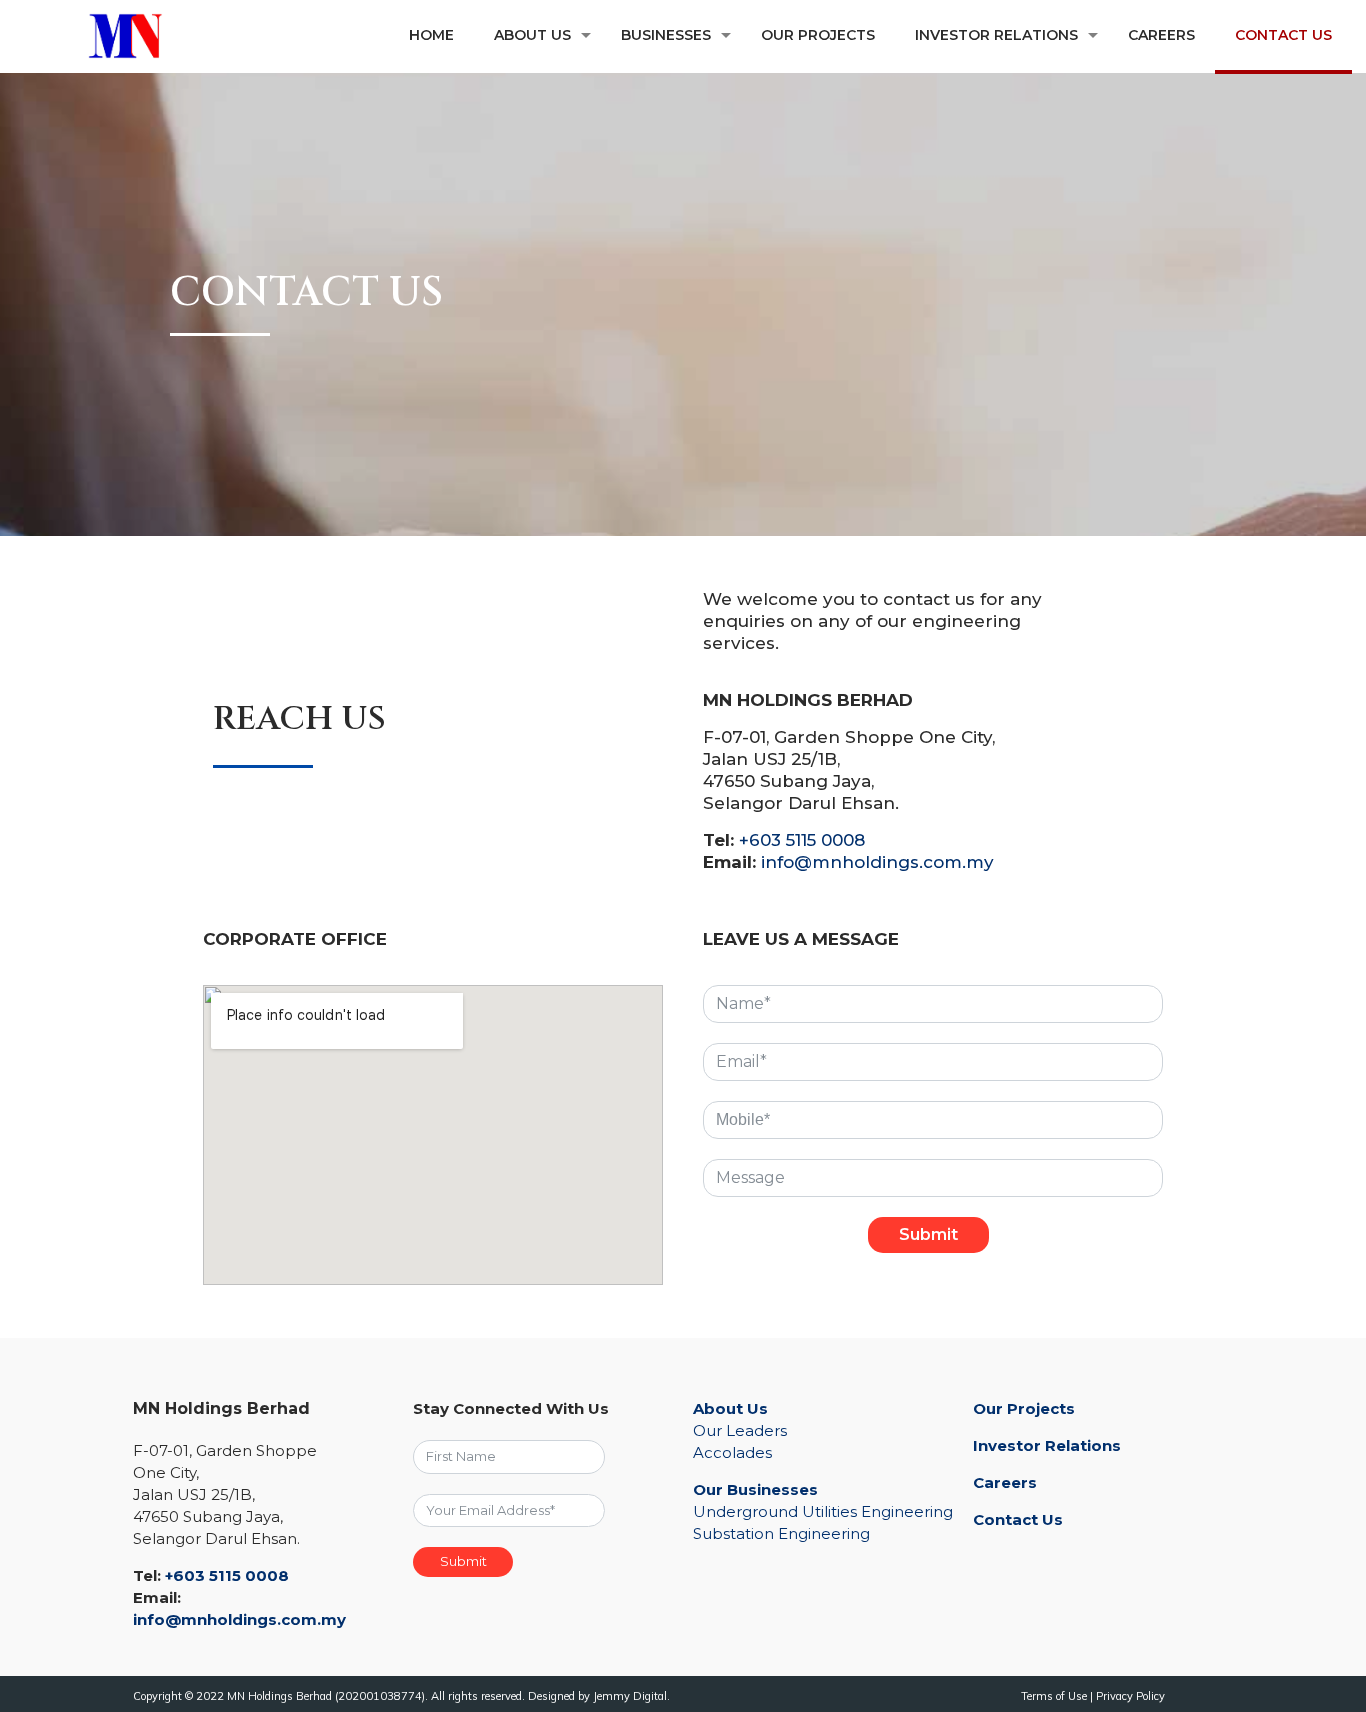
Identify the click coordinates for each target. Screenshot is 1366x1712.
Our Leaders (740, 1430)
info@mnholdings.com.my (877, 862)
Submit (928, 1234)
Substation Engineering (781, 1533)
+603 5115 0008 (802, 840)
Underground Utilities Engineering (823, 1511)
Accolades (732, 1452)
